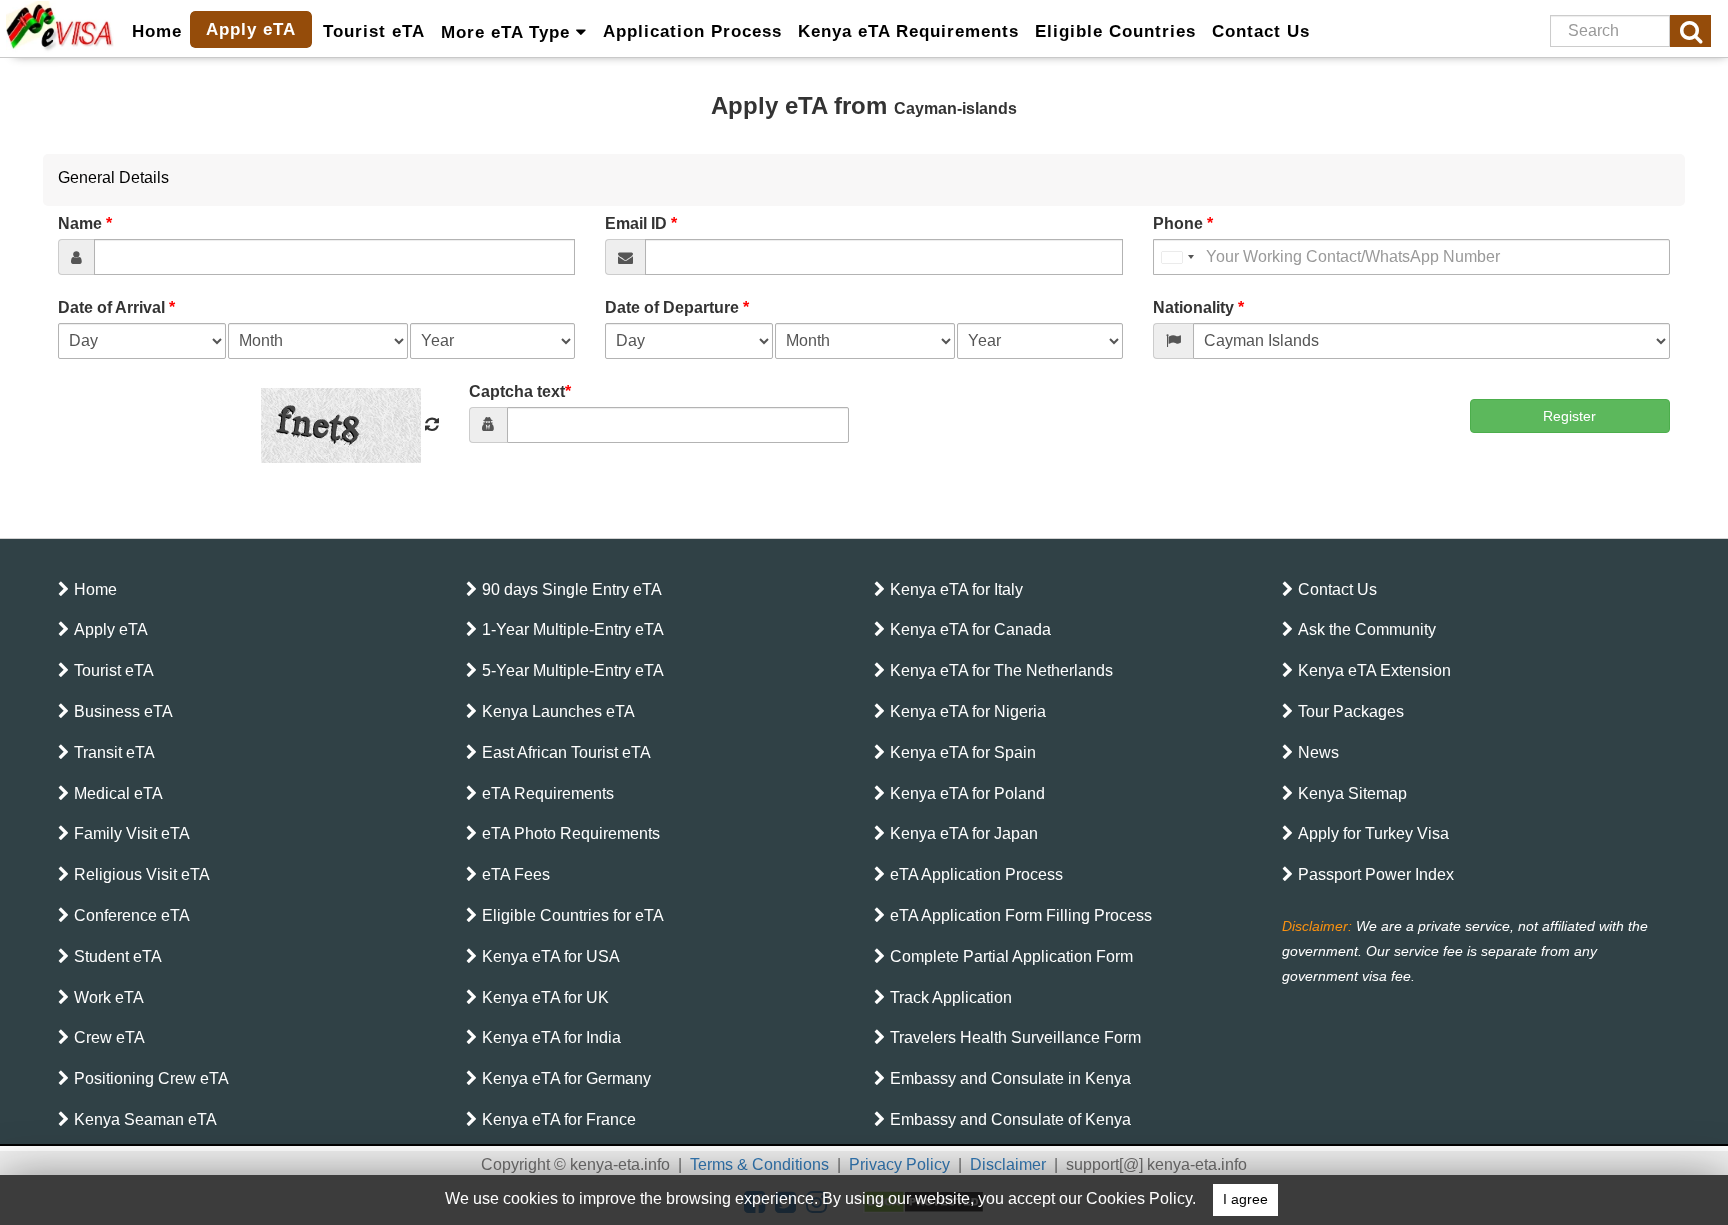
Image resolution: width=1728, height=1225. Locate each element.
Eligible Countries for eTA (573, 915)
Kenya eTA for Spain (963, 752)
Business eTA (123, 711)
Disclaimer (1008, 1164)
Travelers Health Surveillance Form (1015, 1037)
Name (85, 223)
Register (1569, 416)
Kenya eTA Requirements (908, 31)
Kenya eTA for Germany (566, 1078)
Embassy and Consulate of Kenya (1010, 1119)
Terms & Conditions (759, 1164)
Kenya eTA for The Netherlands (1001, 670)
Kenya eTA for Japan (964, 833)
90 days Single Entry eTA (572, 589)
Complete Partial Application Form (1011, 956)
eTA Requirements (548, 793)
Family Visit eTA (132, 833)
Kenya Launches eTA (558, 711)
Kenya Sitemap (1352, 793)
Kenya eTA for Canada (970, 629)
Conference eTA (132, 915)
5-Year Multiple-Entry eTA (573, 670)
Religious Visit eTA (142, 874)
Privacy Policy (899, 1164)
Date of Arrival (116, 307)
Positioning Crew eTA (151, 1078)
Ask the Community (1367, 629)
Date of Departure (677, 307)
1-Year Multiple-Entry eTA (573, 629)
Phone (1183, 223)
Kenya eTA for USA (551, 956)
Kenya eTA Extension (1374, 670)
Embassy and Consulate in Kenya (1010, 1078)
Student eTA (118, 956)
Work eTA (109, 997)
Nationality (1198, 307)
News (1318, 752)
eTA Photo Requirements (571, 833)
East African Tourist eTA (566, 752)
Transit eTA (114, 752)
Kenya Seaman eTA (145, 1119)
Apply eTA (251, 29)
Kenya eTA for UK (545, 997)
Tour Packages (1351, 711)
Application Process (692, 31)
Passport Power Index (1376, 874)
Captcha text (520, 391)
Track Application (951, 997)
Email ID (641, 223)
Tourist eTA (374, 31)
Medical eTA (118, 793)
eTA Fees (516, 874)
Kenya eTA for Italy (956, 589)
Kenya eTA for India (551, 1037)
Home (157, 31)
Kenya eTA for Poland (967, 793)
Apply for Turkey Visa (1373, 833)
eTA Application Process (976, 874)
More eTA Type (508, 32)
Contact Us (1261, 31)
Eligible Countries (1115, 31)
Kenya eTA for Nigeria (968, 711)
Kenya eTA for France (559, 1119)
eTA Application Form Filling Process (1021, 915)
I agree (1245, 1199)
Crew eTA (109, 1037)
